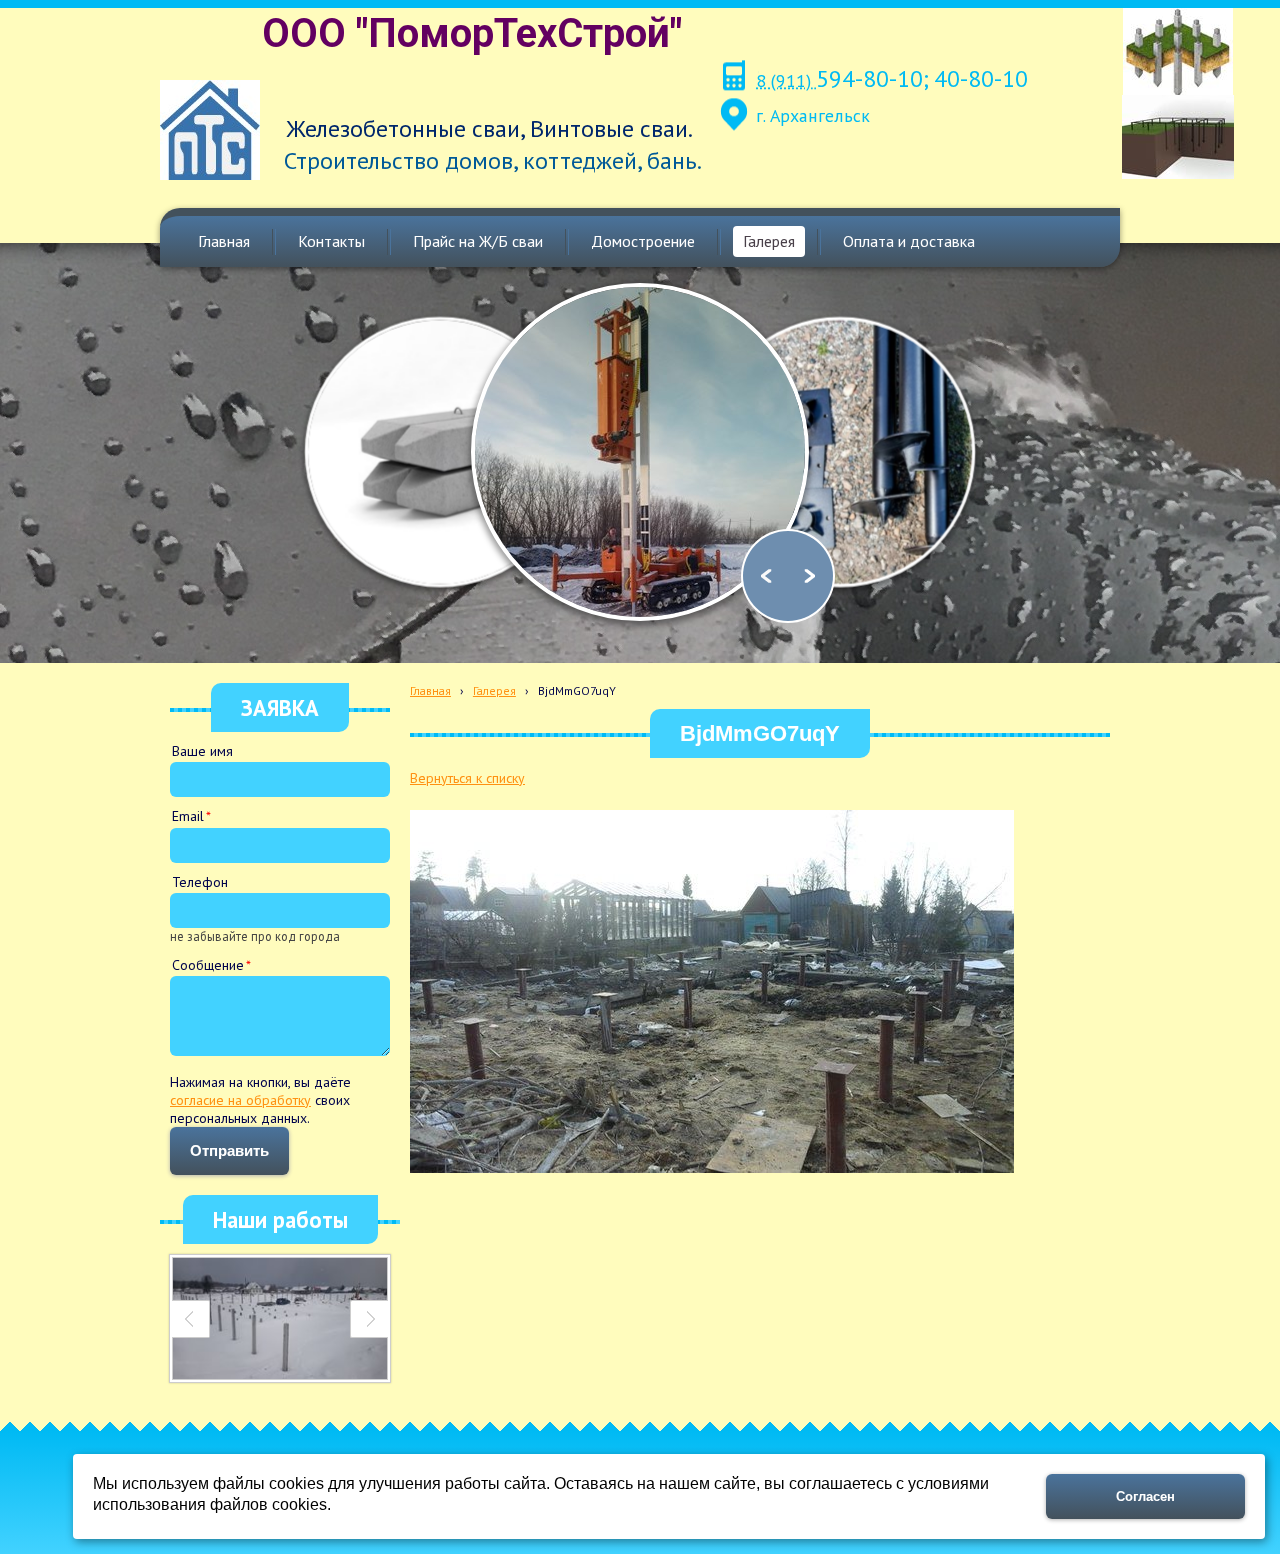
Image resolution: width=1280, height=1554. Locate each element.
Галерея (494, 690)
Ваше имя (202, 751)
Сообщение (208, 965)
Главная (430, 690)
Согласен (1145, 1496)
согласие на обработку (240, 1100)
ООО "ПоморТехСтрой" (472, 33)
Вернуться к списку (467, 778)
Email (188, 816)
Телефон (200, 882)
